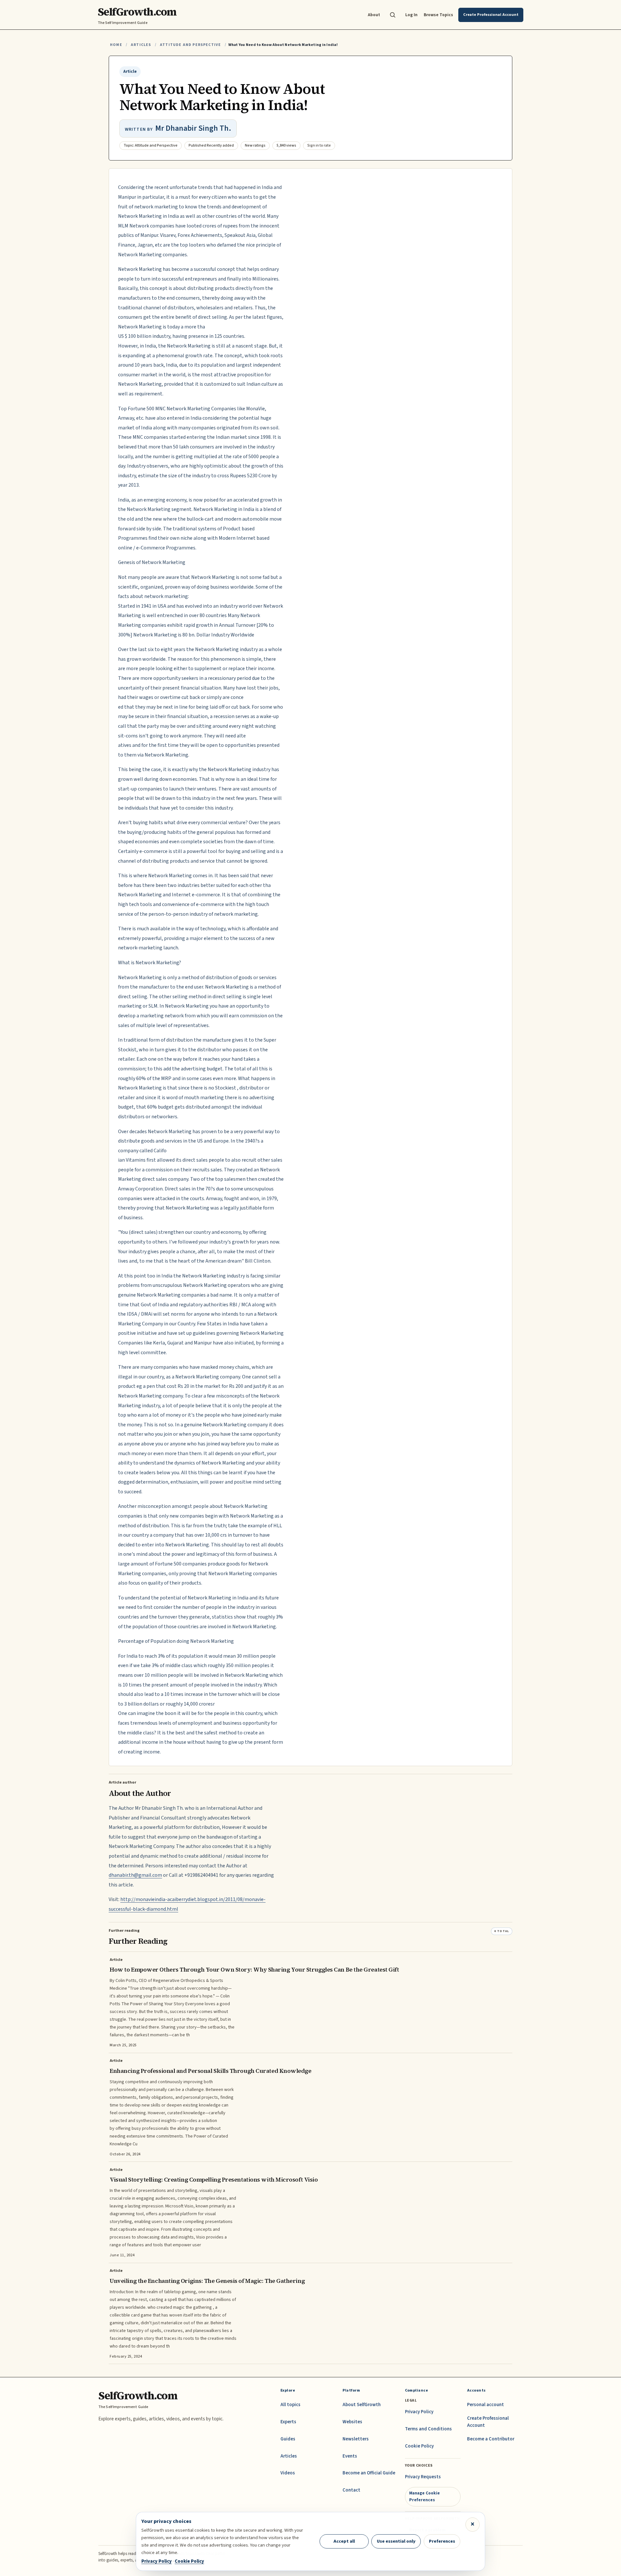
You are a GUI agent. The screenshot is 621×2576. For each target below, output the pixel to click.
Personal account (485, 2405)
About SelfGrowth (362, 2405)
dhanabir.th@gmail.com (135, 1875)
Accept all (344, 2541)
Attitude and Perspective (190, 45)
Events (350, 2456)
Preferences (442, 2541)
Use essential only (396, 2541)
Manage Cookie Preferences (425, 2496)
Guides (288, 2439)
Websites (352, 2422)
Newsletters (356, 2439)
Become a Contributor (491, 2439)
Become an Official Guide (369, 2473)
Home (116, 45)
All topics (290, 2405)
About (374, 15)
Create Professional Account (488, 2422)
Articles (141, 45)
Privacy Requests (423, 2477)
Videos (288, 2473)
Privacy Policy (419, 2412)
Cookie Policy (419, 2446)
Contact (351, 2490)
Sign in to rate (319, 145)
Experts (288, 2422)
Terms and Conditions (428, 2429)
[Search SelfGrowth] (393, 15)
